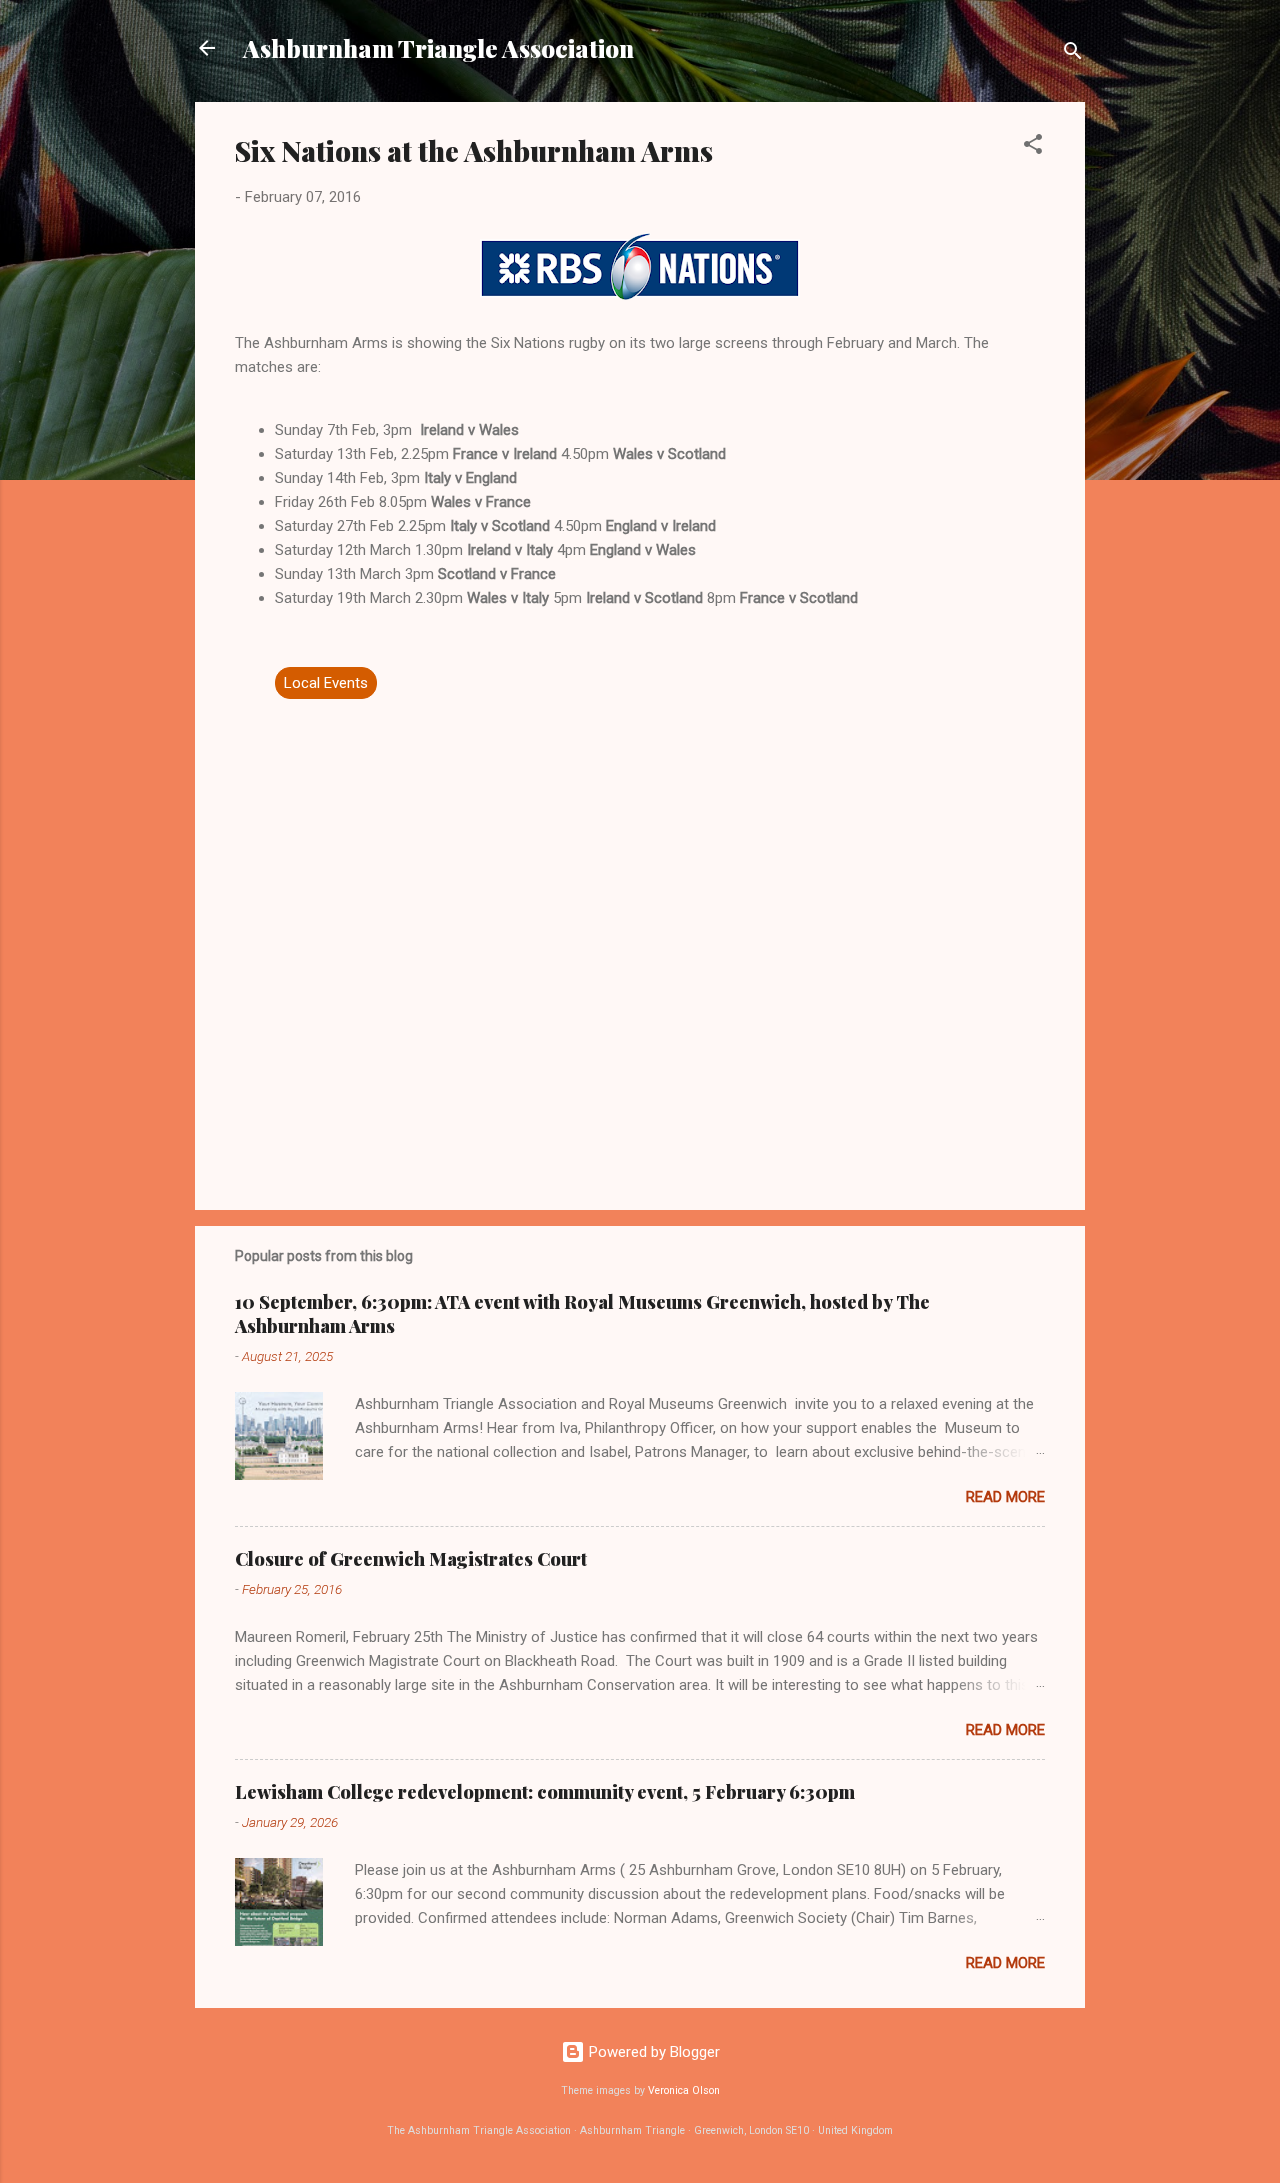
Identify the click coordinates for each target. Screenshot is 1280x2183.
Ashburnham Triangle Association (438, 48)
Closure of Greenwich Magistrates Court (411, 1559)
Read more (1005, 1497)
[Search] (1073, 54)
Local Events (326, 683)
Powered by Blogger (652, 2052)
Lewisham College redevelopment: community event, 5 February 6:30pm (545, 1792)
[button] (1033, 147)
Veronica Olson (684, 2090)
